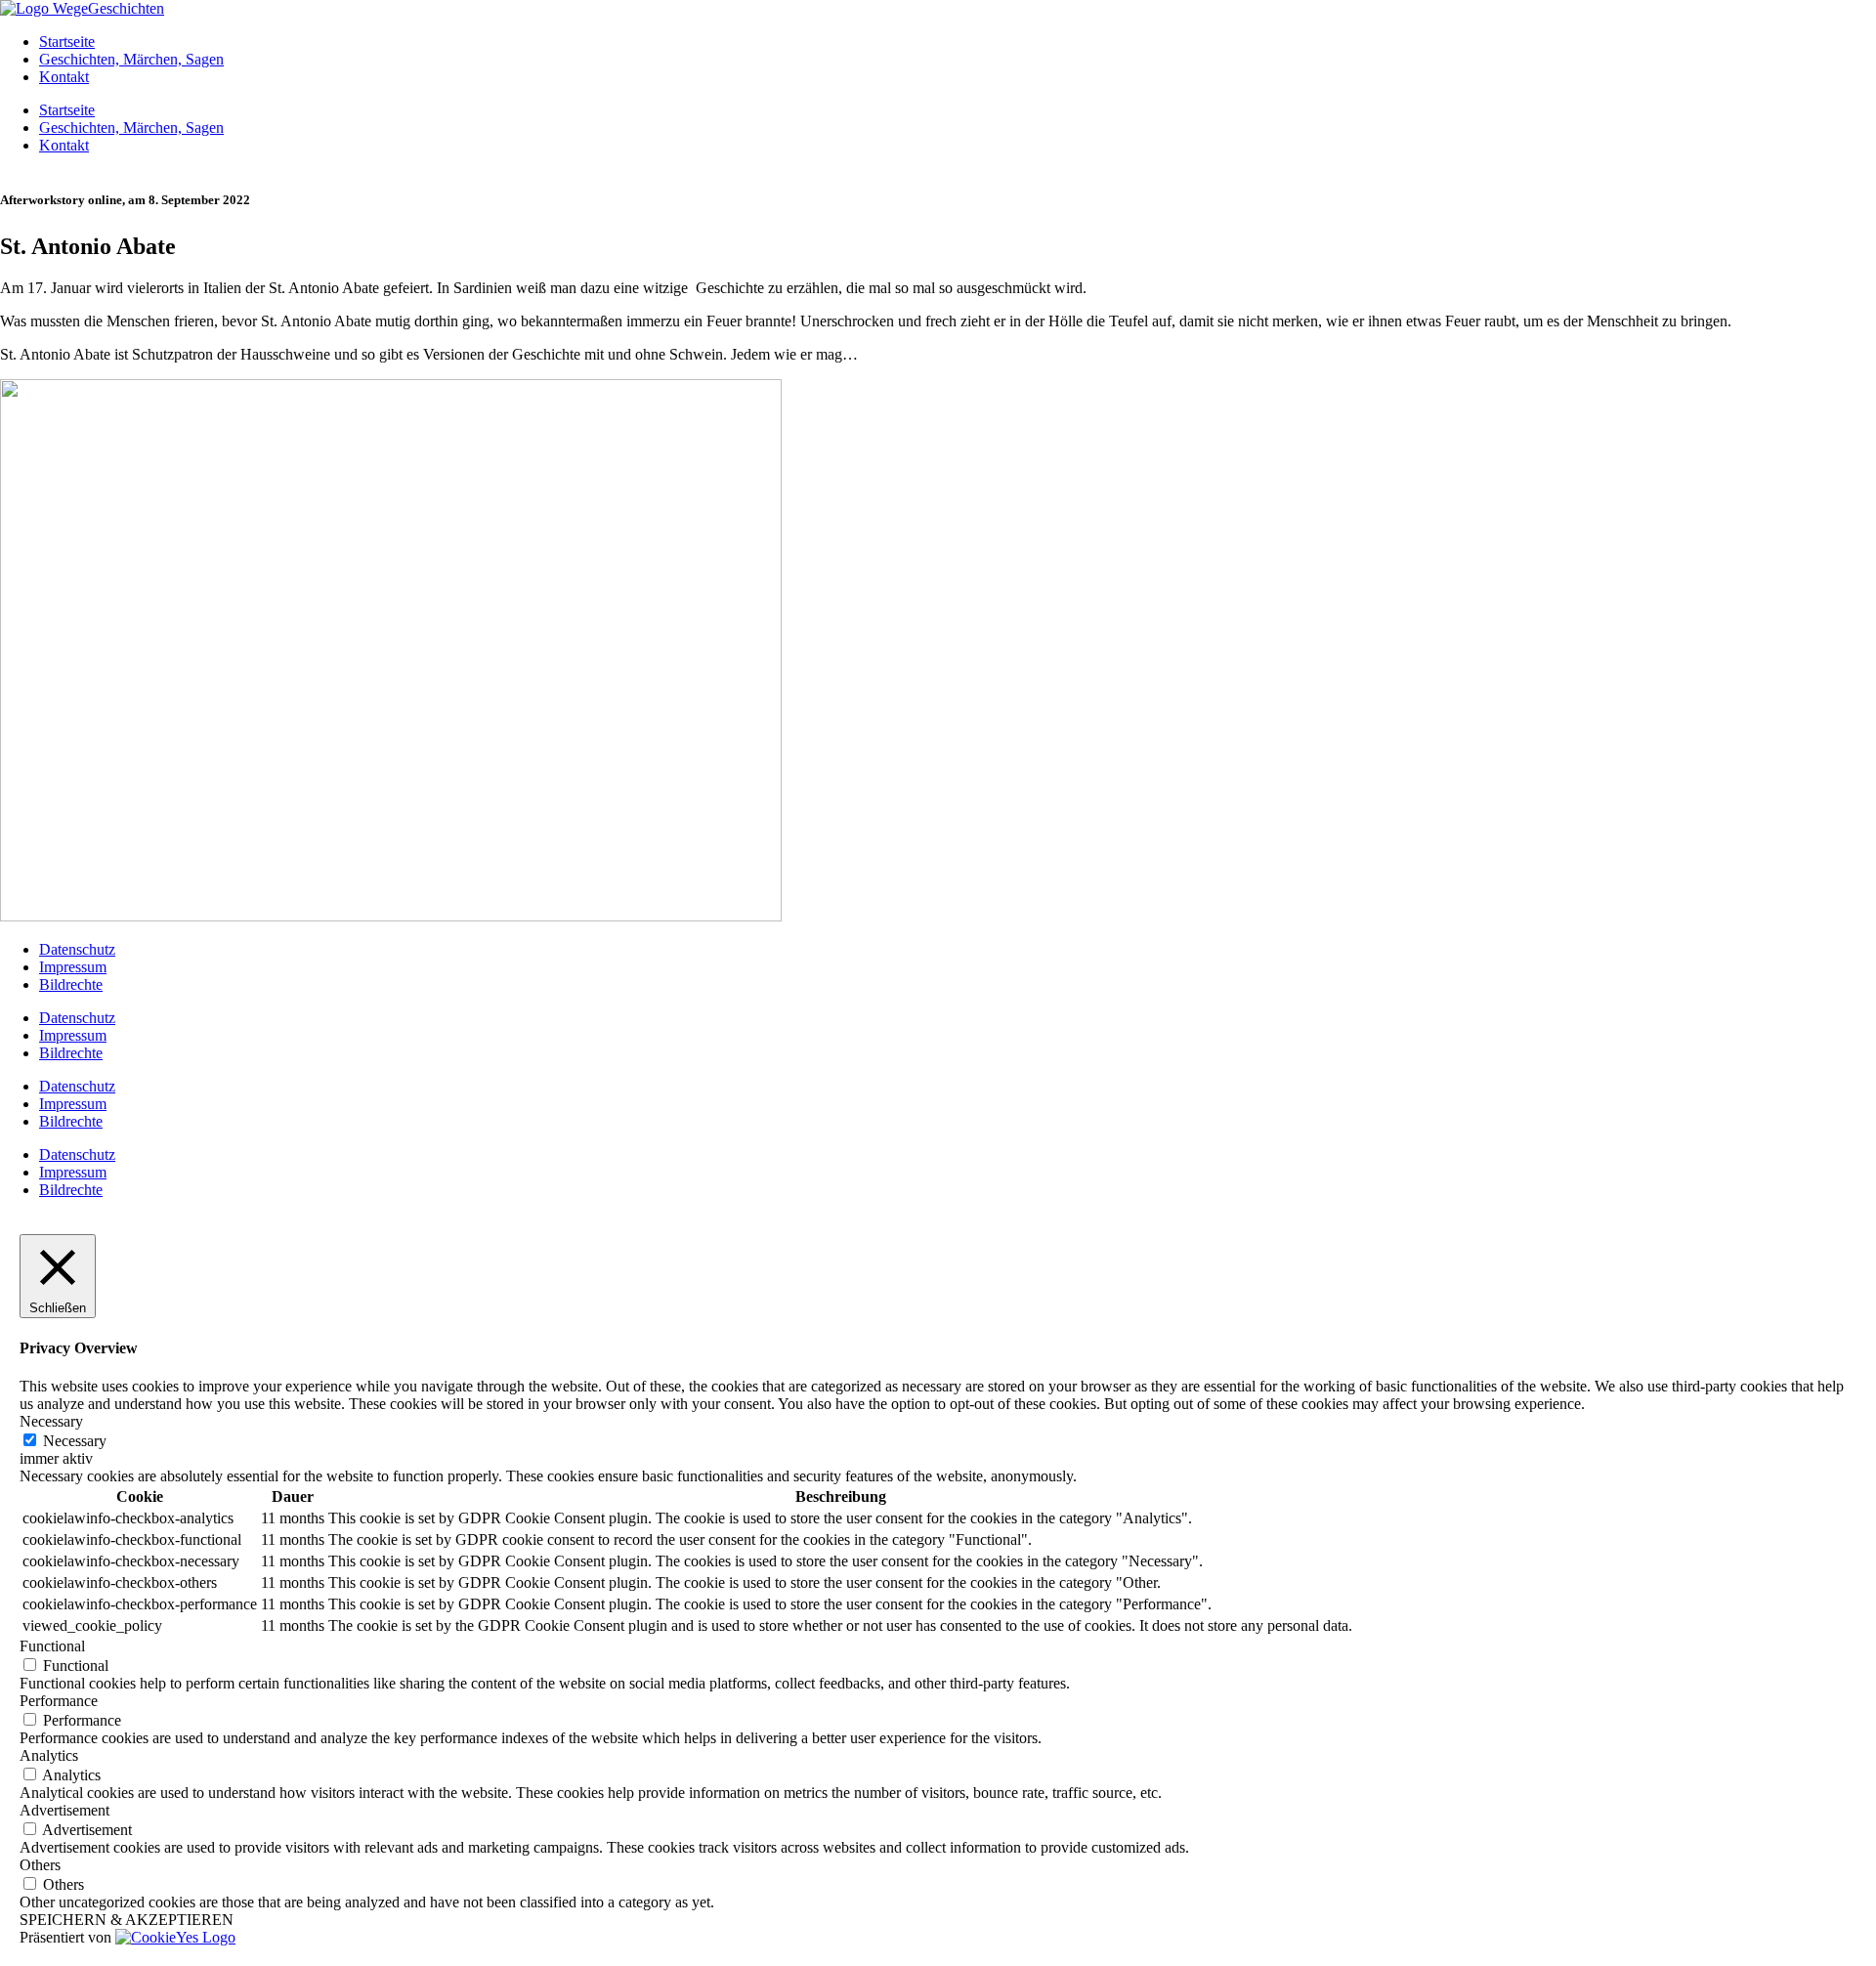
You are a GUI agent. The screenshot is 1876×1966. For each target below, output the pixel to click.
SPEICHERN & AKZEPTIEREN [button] (127, 1920)
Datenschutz (77, 949)
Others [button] (40, 1865)
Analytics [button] (49, 1755)
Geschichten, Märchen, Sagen (131, 59)
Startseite (67, 42)
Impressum (73, 967)
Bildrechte (71, 984)
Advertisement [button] (64, 1810)
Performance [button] (59, 1701)
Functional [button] (52, 1646)
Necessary (75, 1441)
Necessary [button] (51, 1421)
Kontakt (64, 77)
